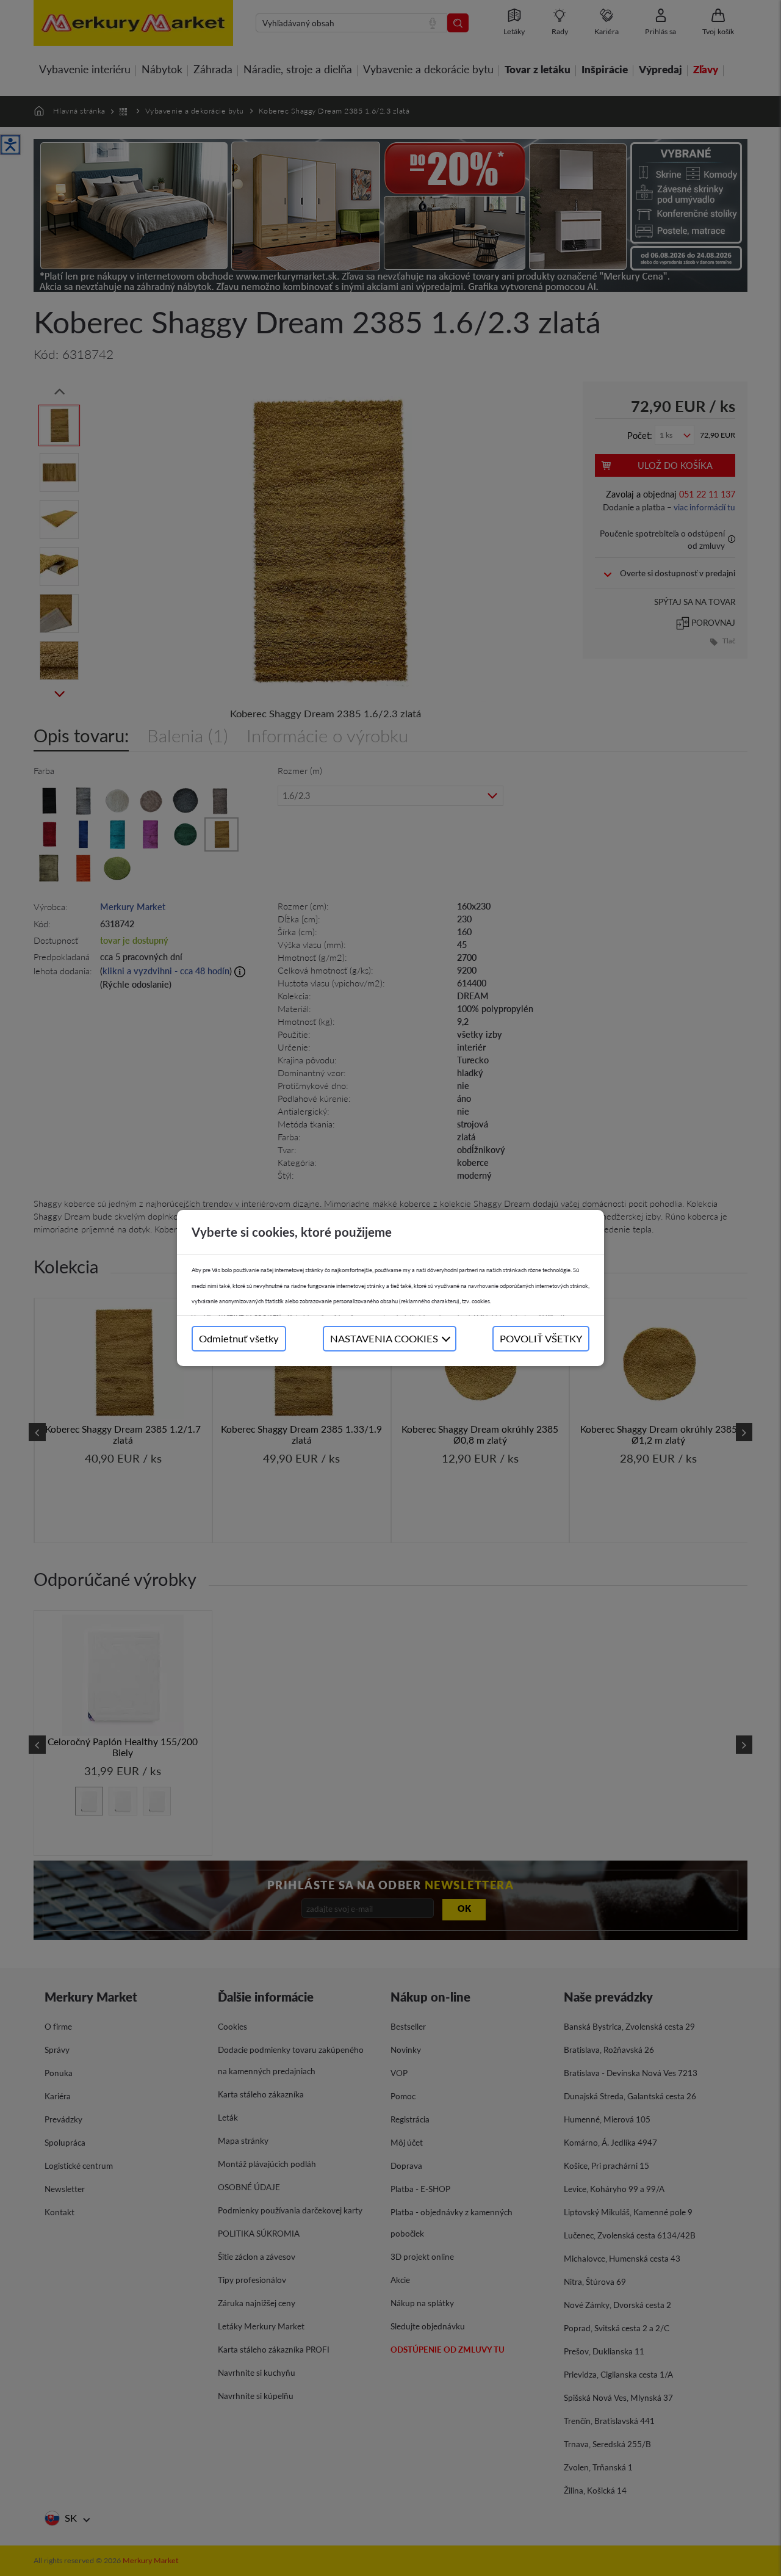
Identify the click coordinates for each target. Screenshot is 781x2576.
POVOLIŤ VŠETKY (541, 1338)
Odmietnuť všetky (239, 1338)
